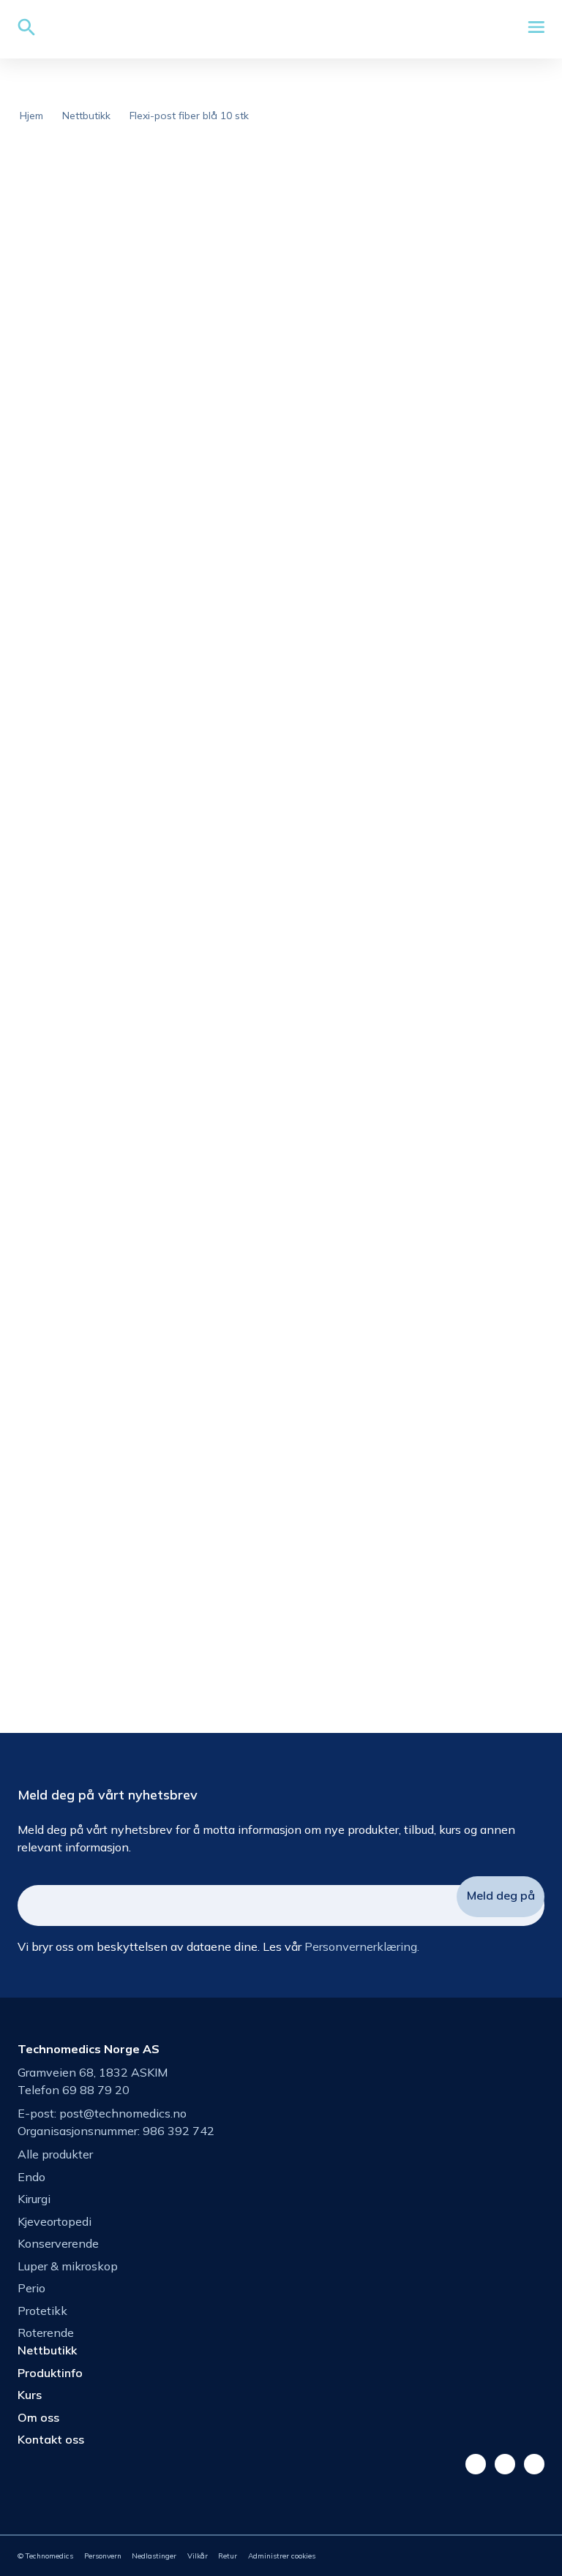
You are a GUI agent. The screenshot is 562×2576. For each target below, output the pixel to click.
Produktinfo (50, 2373)
